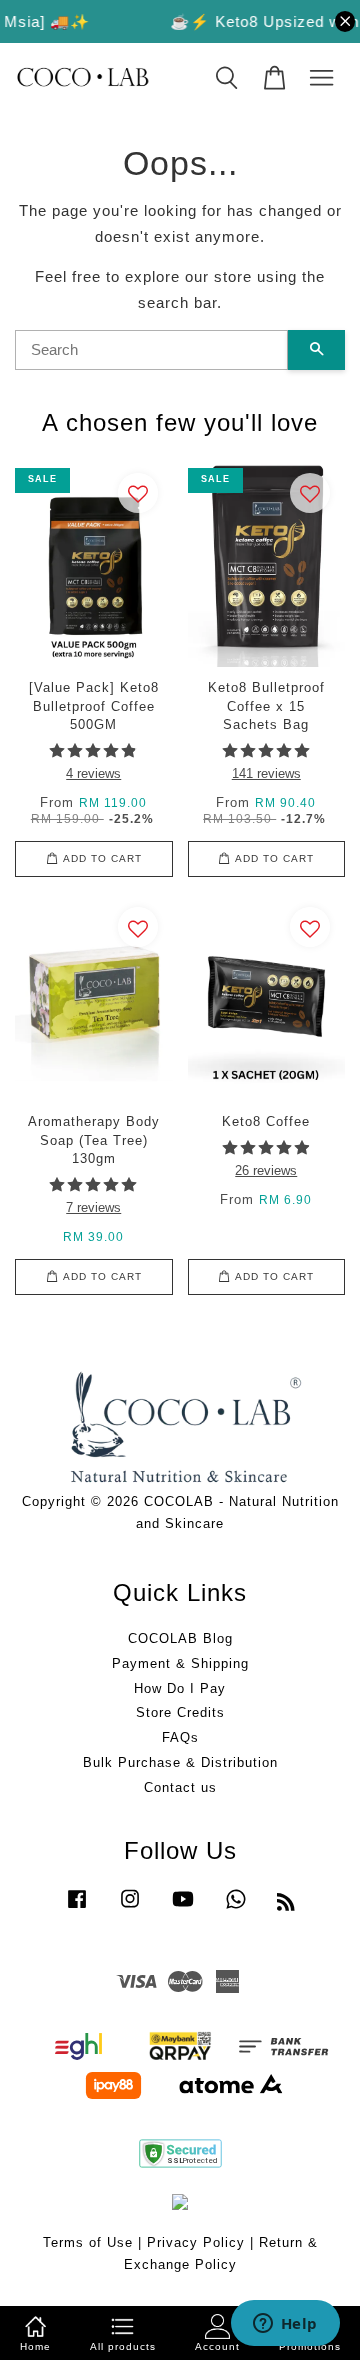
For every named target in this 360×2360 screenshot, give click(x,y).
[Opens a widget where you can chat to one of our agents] (285, 2325)
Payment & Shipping (180, 1663)
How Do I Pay (180, 1688)
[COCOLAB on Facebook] (77, 1908)
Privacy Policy (196, 2242)
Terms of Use (88, 2242)
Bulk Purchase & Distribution (180, 1762)
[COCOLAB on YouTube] (183, 1908)
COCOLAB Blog (180, 1638)
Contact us (180, 1787)
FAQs (180, 1737)
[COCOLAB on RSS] (286, 1905)
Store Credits (180, 1712)
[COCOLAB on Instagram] (130, 1908)
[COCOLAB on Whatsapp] (236, 1908)
